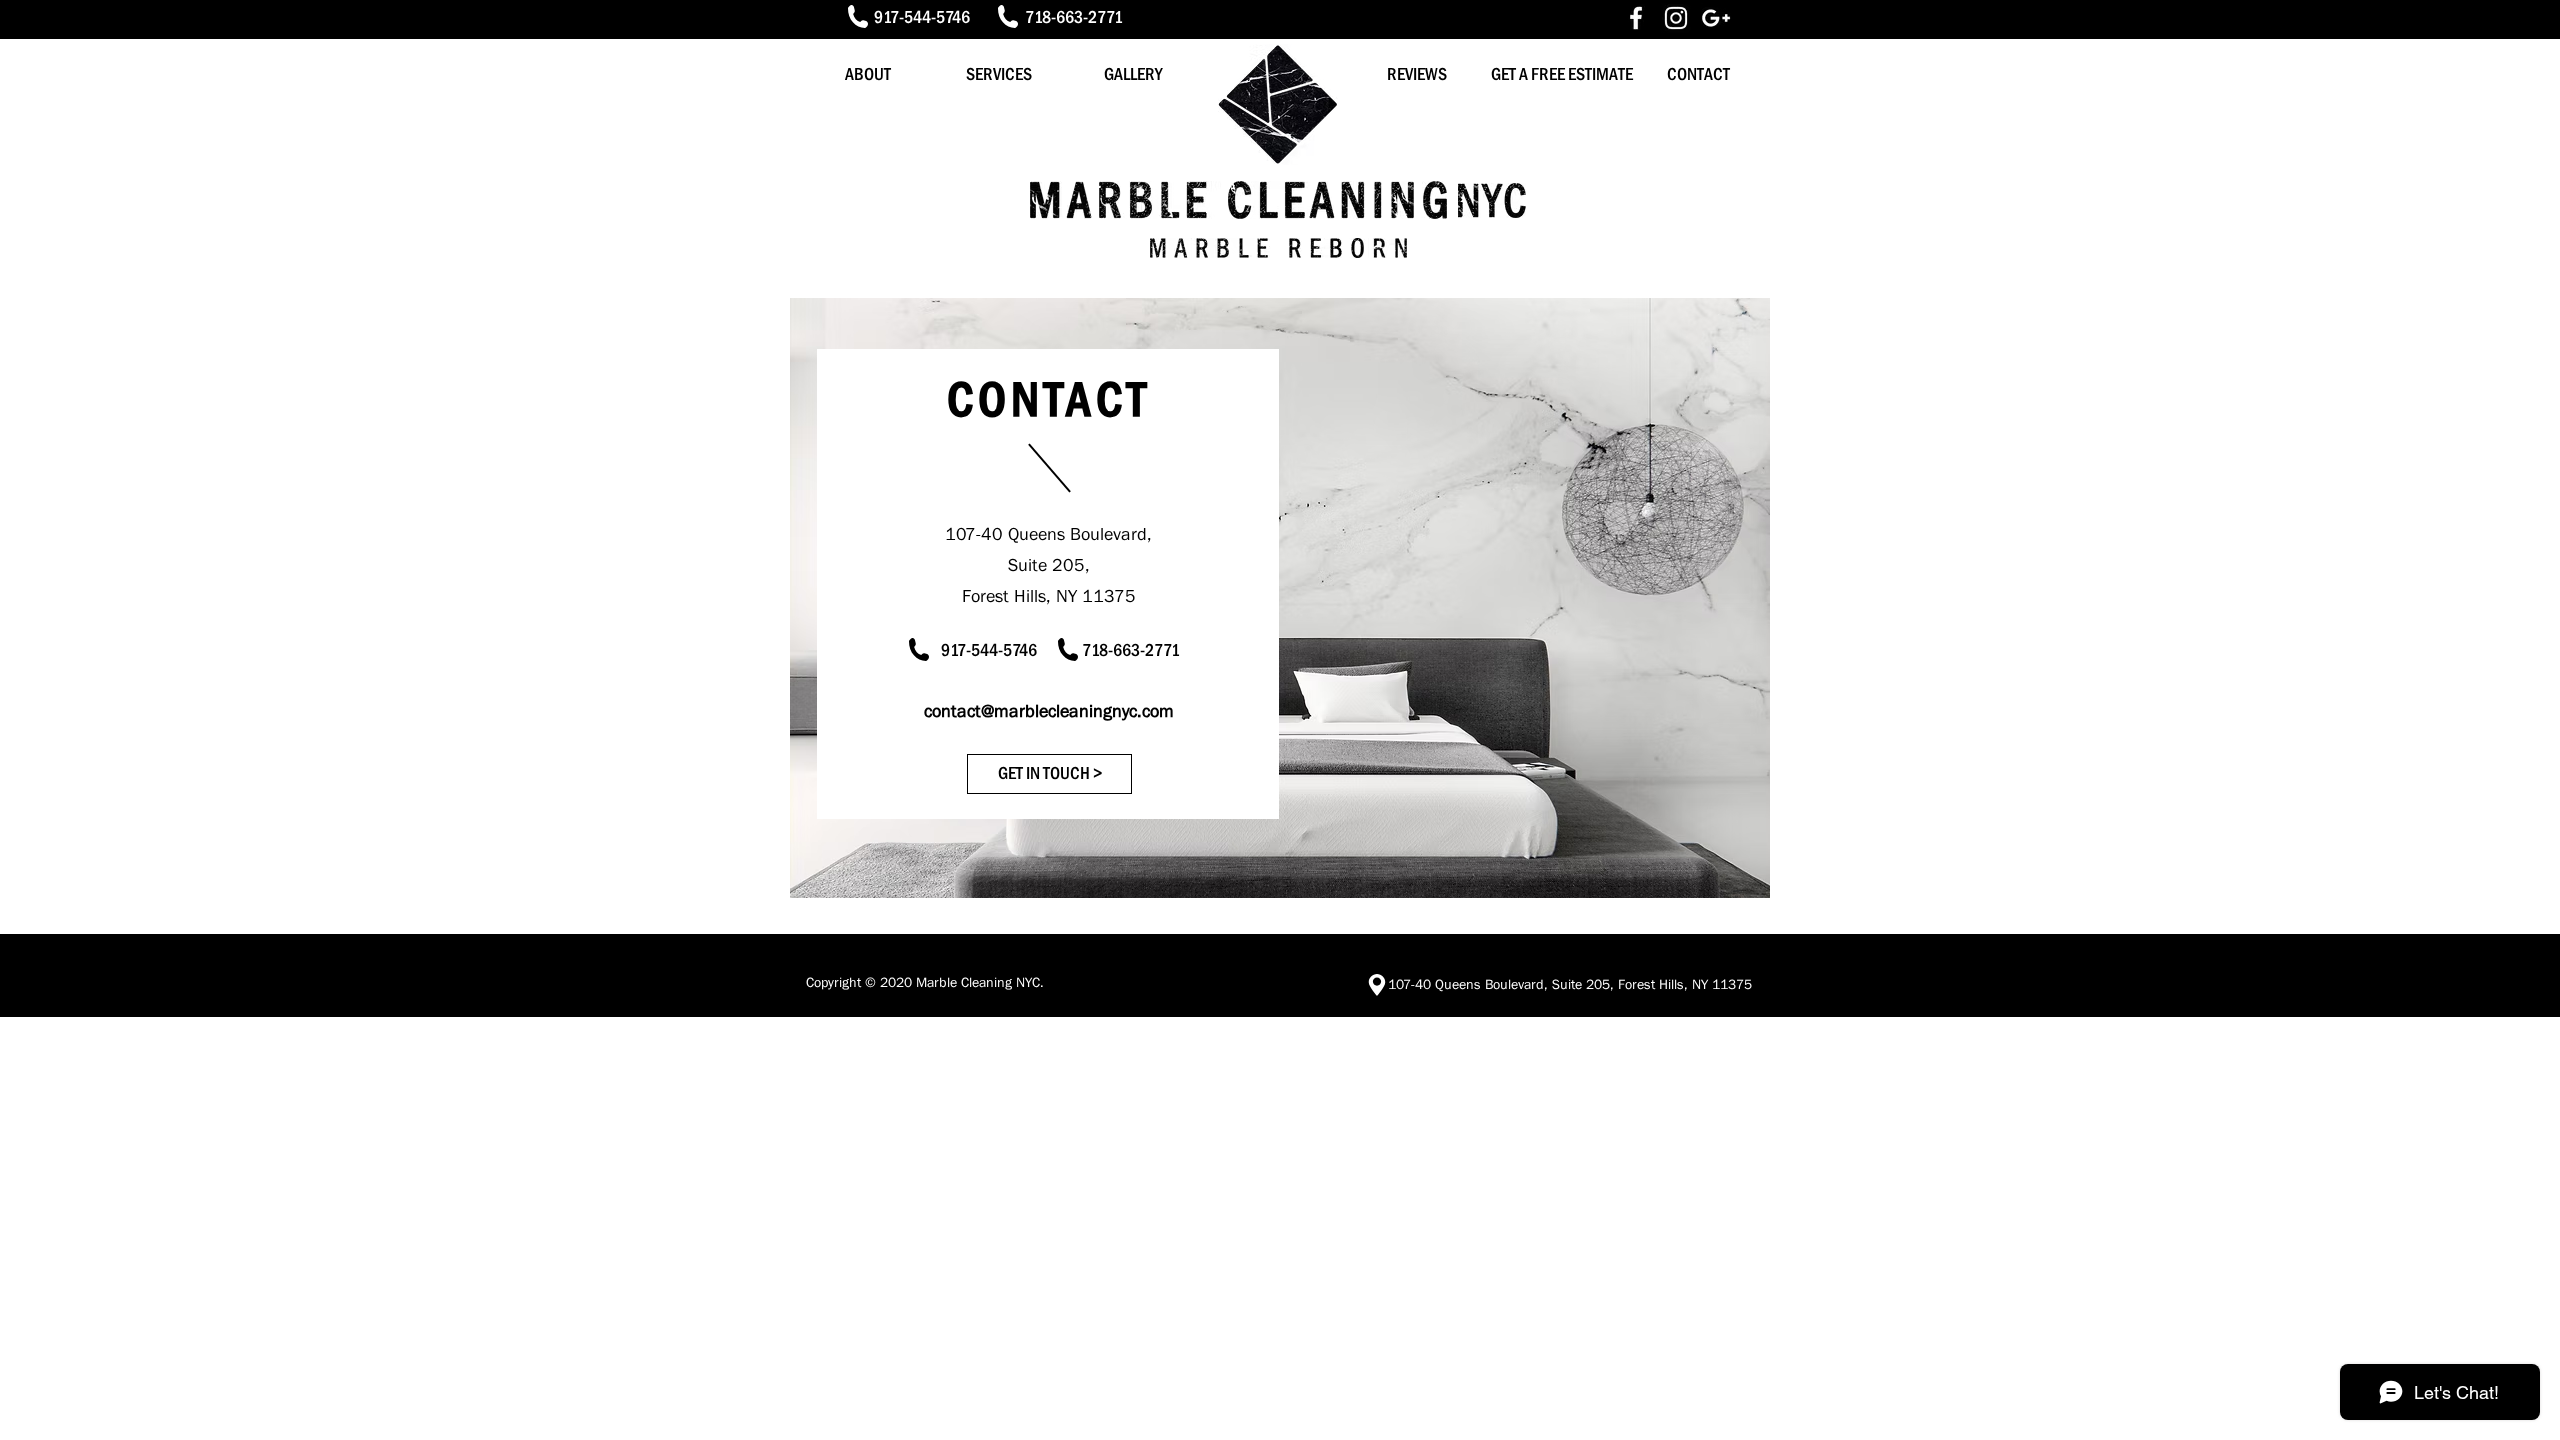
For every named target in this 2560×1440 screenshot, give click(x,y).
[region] (1280, 598)
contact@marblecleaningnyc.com (1049, 711)
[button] (1049, 774)
